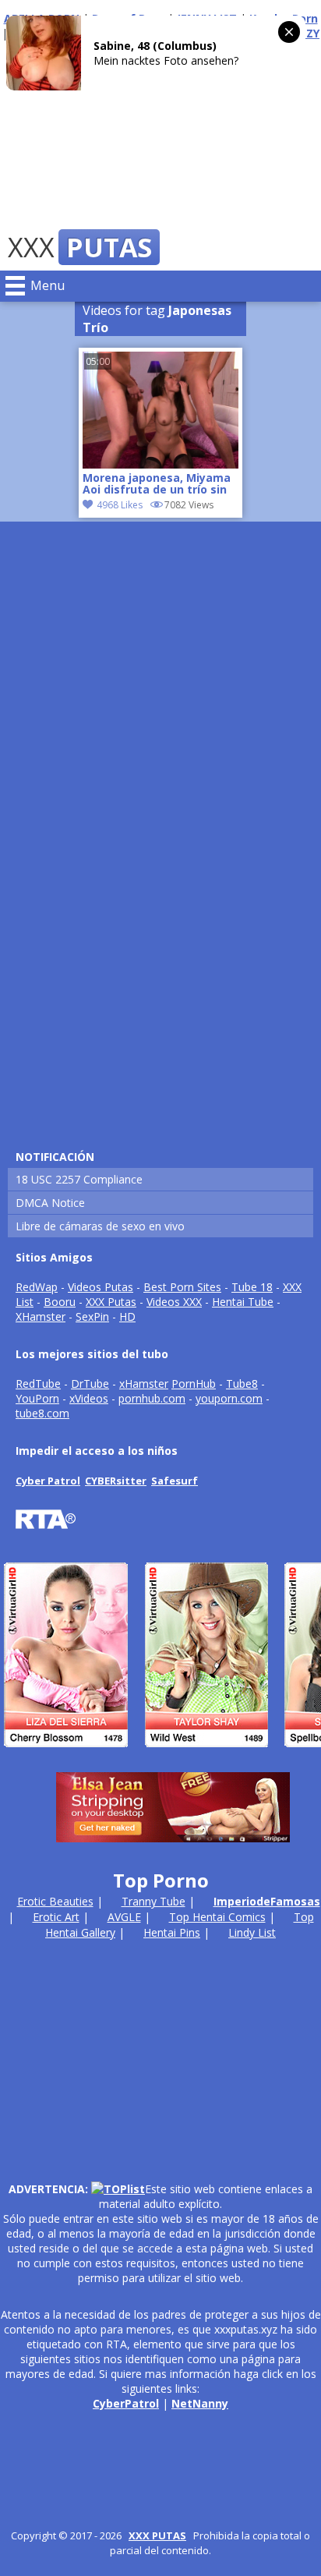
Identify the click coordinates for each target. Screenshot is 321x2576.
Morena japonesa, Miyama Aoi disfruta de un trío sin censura (157, 485)
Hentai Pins (172, 1932)
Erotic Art (56, 1917)
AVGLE (124, 1917)
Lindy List (252, 1932)
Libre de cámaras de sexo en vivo (100, 1226)
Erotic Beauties (55, 1901)
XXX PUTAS (157, 2535)
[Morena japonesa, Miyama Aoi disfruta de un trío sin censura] (160, 464)
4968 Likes (120, 505)
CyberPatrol (126, 2403)
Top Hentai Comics (217, 1917)
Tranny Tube (153, 1901)
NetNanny (200, 2403)
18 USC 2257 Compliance (79, 1179)
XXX (80, 247)
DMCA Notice (50, 1203)
